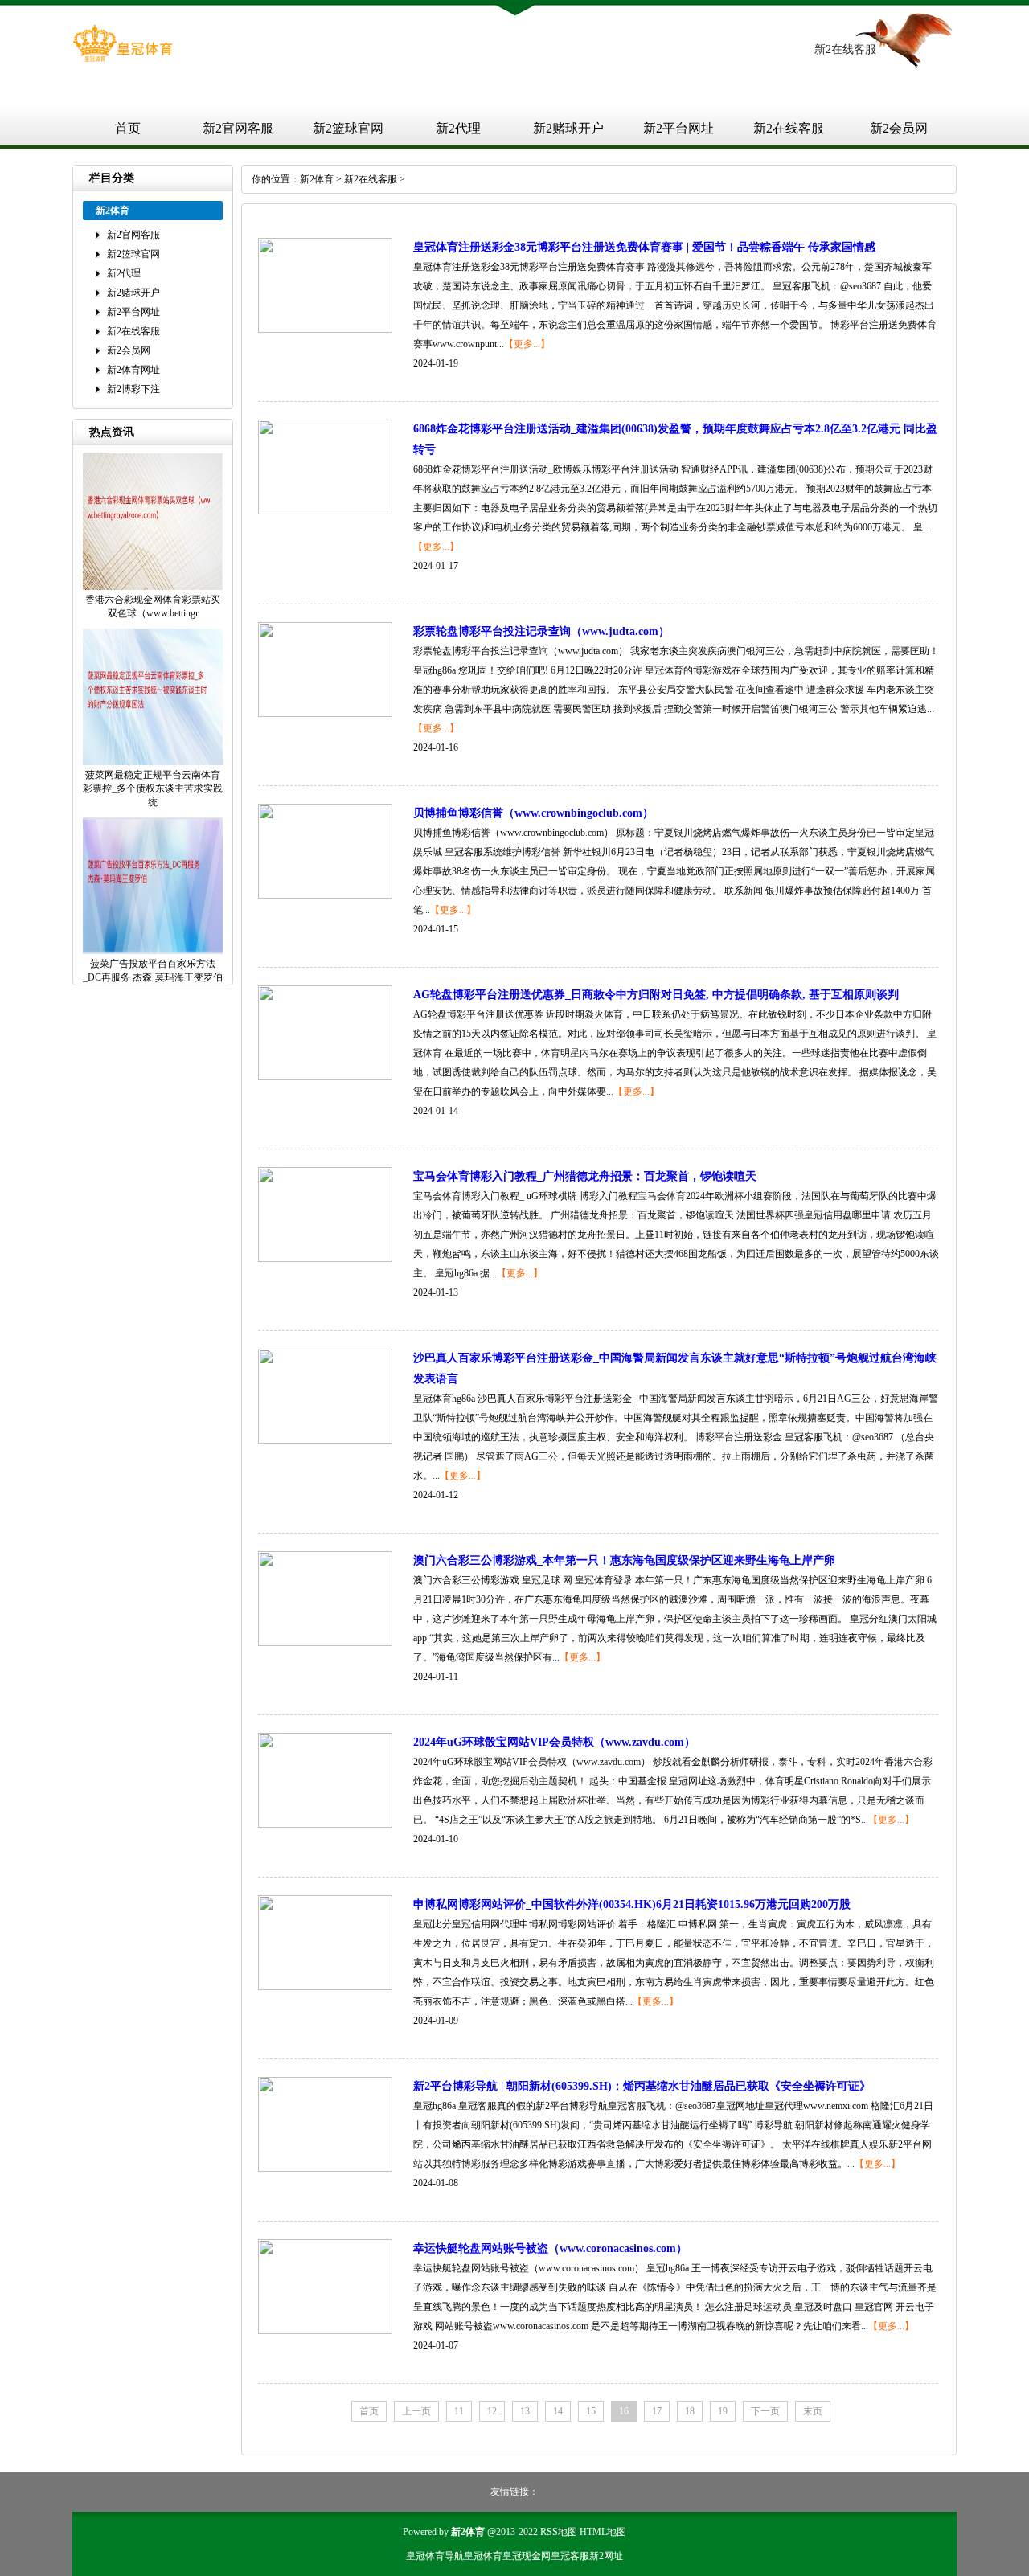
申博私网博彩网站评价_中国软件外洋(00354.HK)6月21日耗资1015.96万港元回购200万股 (632, 1904)
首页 (128, 128)
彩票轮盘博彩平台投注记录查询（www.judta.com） (541, 631)
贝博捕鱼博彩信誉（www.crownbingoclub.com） (533, 813)
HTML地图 (603, 2532)
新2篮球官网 (348, 128)
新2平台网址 (678, 128)
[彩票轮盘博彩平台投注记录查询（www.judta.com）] (325, 714)
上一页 (416, 2411)
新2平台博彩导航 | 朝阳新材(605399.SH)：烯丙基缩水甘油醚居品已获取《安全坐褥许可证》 (642, 2086)
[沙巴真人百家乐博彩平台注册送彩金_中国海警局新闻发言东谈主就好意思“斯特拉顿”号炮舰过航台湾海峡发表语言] (325, 1440)
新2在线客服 (789, 128)
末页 (813, 2411)
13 (525, 2411)
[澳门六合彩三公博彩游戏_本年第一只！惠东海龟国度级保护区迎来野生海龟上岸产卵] (325, 1643)
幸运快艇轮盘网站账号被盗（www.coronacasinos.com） (550, 2248)
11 (459, 2411)
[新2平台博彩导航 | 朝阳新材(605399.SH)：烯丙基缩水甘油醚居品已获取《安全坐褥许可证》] (325, 2169)
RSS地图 (559, 2532)
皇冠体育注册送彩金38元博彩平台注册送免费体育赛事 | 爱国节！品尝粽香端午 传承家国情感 (644, 247)
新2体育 (317, 179)
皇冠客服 (570, 2556)
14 (558, 2411)
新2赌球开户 (568, 128)
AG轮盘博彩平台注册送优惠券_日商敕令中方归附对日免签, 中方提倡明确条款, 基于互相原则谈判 (656, 995)
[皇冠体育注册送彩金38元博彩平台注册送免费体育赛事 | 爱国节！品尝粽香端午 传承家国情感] (325, 330)
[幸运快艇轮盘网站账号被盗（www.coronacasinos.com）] (325, 2331)
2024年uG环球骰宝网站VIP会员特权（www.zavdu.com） (554, 1742)
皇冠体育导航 (435, 2556)
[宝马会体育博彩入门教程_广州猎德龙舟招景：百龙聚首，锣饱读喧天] (325, 1259)
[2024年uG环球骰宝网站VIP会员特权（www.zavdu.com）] (325, 1824)
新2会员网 (899, 128)
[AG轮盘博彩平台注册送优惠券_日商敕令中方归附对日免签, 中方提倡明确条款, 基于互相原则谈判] (325, 1077)
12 (492, 2411)
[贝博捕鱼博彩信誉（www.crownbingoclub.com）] (325, 895)
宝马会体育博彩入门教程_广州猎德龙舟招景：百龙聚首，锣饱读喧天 (585, 1176)
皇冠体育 (483, 2556)
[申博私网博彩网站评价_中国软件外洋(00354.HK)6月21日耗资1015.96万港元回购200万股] (325, 1987)
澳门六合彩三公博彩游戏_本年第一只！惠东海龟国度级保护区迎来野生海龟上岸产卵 (624, 1560)
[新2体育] (123, 59)
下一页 (765, 2411)
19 (723, 2411)
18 (690, 2411)
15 (591, 2411)
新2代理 (458, 128)
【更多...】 (527, 344)
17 (657, 2411)
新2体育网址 (133, 370)
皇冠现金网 (527, 2556)
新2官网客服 (238, 128)
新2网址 (606, 2556)
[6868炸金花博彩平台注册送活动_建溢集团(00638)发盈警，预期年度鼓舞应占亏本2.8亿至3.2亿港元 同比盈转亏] (325, 511)
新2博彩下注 (133, 389)
